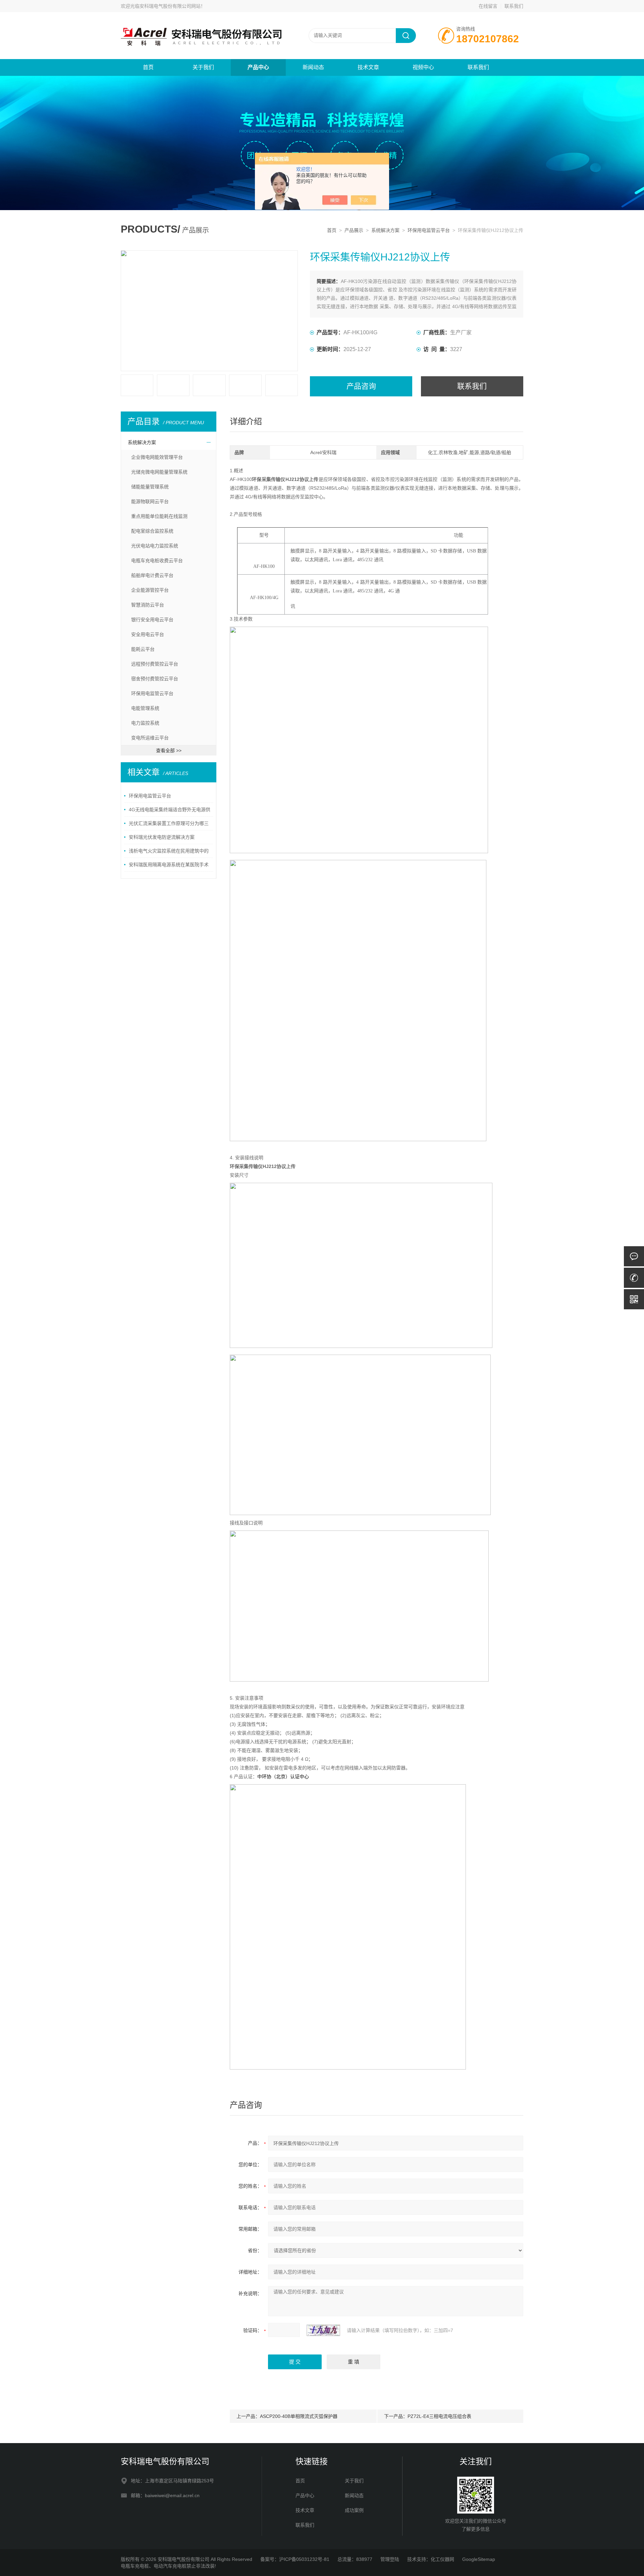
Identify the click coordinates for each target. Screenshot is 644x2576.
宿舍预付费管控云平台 (155, 679)
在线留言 (488, 6)
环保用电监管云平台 (429, 230)
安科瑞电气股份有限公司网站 (170, 6)
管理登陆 (390, 2559)
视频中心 (423, 67)
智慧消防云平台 (148, 605)
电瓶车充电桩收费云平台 (157, 561)
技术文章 (368, 67)
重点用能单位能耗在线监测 (159, 516)
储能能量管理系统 (150, 487)
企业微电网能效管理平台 (157, 457)
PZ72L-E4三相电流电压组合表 (439, 2416)
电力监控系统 (145, 723)
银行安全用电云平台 (152, 620)
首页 (148, 67)
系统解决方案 (385, 230)
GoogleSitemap (479, 2559)
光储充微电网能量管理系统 (159, 472)
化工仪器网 (442, 2559)
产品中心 (258, 67)
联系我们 (514, 6)
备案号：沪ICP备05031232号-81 (295, 2559)
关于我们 (203, 67)
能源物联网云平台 (150, 501)
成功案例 (354, 2510)
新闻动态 (313, 67)
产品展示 (354, 230)
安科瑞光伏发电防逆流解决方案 (162, 837)
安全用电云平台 (148, 634)
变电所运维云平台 (150, 738)
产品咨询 (361, 386)
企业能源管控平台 (150, 590)
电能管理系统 (145, 708)
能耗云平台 (143, 649)
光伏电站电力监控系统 (155, 546)
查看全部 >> (169, 750)
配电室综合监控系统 (152, 531)
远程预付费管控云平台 (155, 664)
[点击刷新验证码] (323, 2330)
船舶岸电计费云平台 (152, 575)
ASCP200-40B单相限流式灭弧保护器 (299, 2416)
